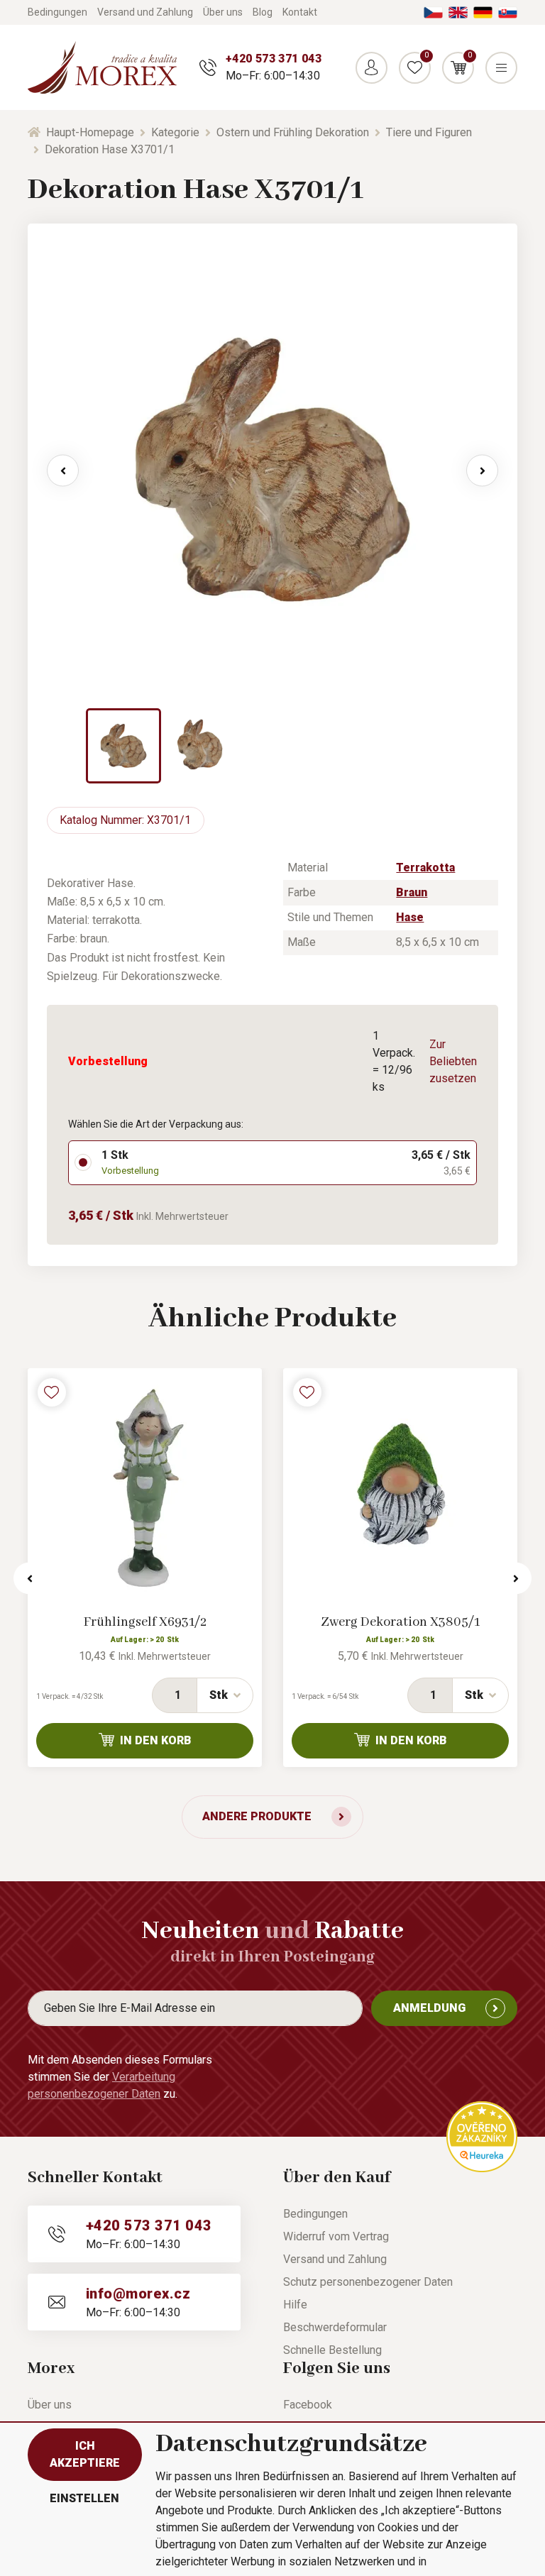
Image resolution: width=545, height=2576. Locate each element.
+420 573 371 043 (274, 59)
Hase (410, 917)
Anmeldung (429, 2008)
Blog (263, 12)
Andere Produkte (257, 1816)
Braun (412, 892)
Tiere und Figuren (429, 132)
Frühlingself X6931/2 (145, 1622)
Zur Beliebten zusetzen (453, 1061)
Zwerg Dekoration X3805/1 (400, 1622)
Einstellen (84, 2498)
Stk (219, 1695)
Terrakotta (425, 868)
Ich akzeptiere (85, 2454)
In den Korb (156, 1740)
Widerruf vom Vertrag (336, 2236)
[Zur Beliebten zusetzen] (52, 1392)
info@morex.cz (138, 2294)
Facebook (308, 2405)
